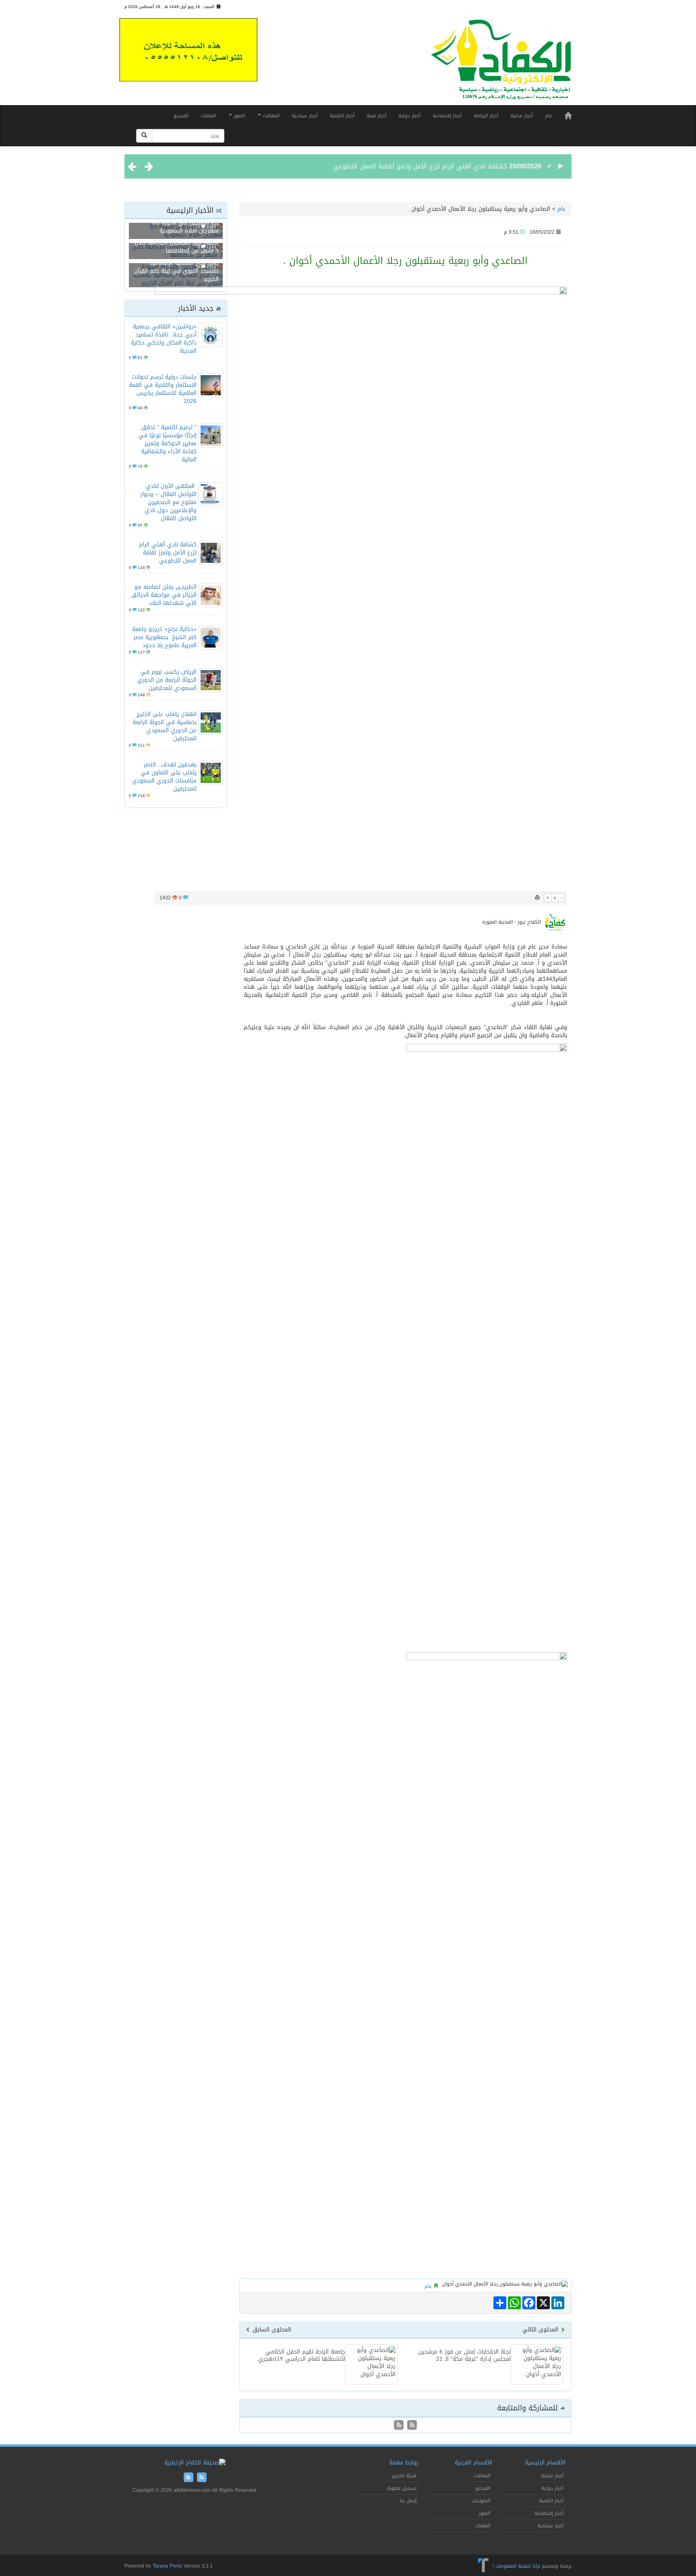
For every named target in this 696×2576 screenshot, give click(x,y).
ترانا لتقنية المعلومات (518, 2566)
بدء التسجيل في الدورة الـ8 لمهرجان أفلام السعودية (185, 227)
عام (549, 116)
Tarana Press (167, 2566)
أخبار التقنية (342, 116)
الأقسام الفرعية (473, 2463)
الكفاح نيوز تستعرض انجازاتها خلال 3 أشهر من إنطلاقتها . (177, 247)
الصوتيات (481, 2501)
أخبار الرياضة (486, 116)
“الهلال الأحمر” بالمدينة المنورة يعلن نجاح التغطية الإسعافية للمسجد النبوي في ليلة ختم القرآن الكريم (176, 267)
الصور (238, 116)
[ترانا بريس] (484, 2566)
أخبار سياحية (305, 116)
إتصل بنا (408, 2501)
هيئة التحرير (404, 2476)
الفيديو (181, 116)
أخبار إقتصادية (447, 116)
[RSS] (399, 2426)
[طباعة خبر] (537, 898)
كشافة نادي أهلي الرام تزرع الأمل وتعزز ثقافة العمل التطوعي (420, 166)
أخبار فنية (376, 116)
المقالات (270, 116)
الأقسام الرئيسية (545, 2463)
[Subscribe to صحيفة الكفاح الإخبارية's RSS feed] (411, 2426)
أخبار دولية (409, 116)
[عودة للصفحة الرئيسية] (501, 63)
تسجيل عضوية (402, 2488)
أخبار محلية (522, 116)
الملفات (208, 116)
